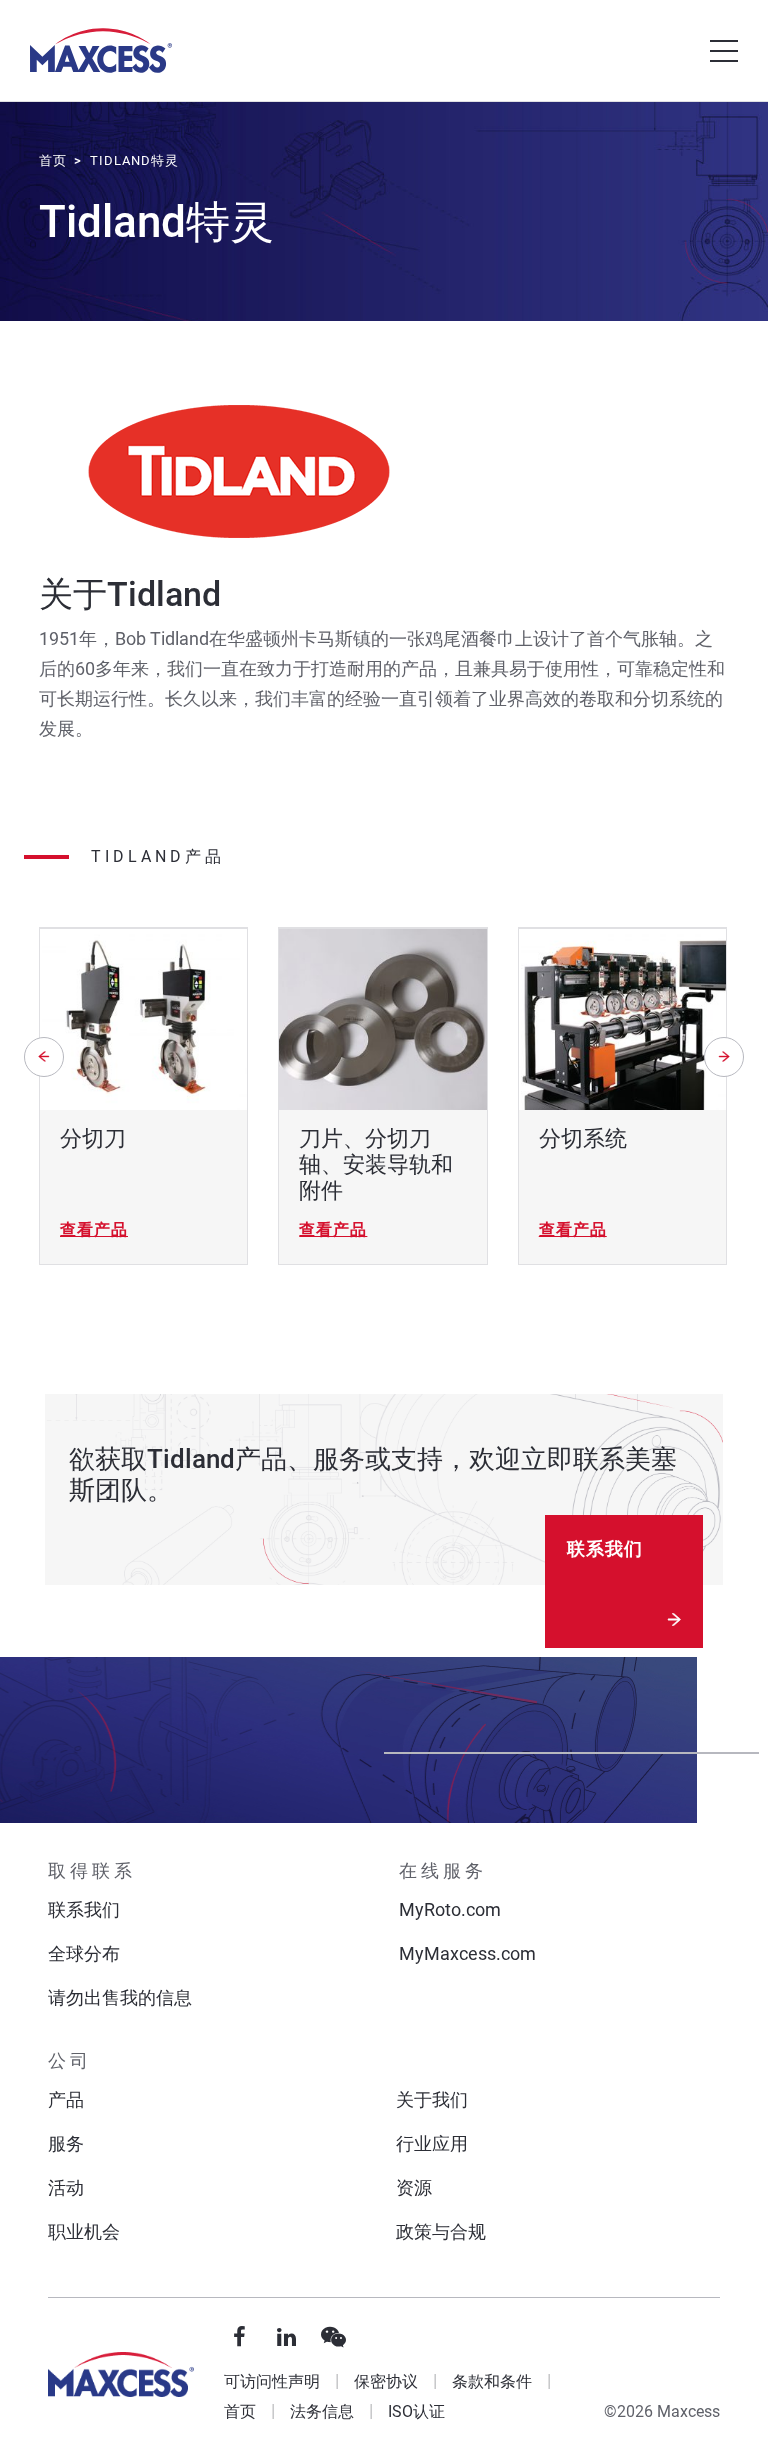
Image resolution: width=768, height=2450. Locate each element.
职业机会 (84, 2231)
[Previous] (44, 1057)
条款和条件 (492, 2381)
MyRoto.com (450, 1909)
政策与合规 (441, 2231)
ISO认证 (416, 2411)
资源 (414, 2187)
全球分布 (84, 1953)
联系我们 (605, 1548)
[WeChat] (334, 2338)
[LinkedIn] (287, 2338)
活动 (66, 2187)
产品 (66, 2099)
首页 (240, 2411)
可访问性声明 (272, 2381)
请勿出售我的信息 (120, 1997)
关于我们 (432, 2099)
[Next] (724, 1057)
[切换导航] (724, 51)
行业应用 (432, 2143)
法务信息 (322, 2411)
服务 (66, 2143)
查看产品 (94, 1229)
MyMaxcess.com (467, 1953)
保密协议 (386, 2381)
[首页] (101, 50)
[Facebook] (240, 2338)
